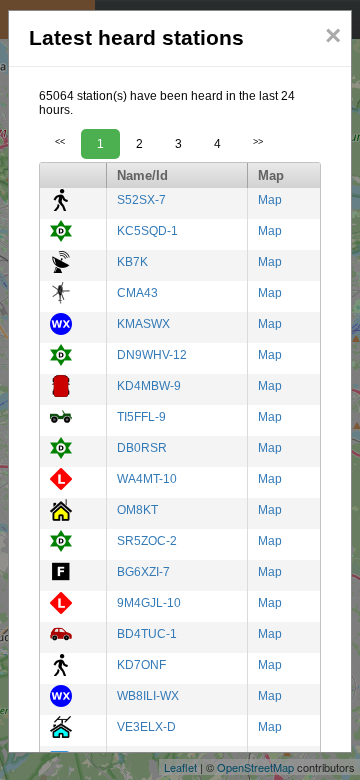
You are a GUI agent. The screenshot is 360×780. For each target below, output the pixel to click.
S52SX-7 (141, 200)
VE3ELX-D (146, 727)
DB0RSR (142, 448)
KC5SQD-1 (147, 231)
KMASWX (143, 324)
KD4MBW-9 (149, 386)
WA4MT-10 (147, 479)
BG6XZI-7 (143, 572)
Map (270, 200)
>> (258, 142)
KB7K (132, 262)
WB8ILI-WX (148, 696)
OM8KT (137, 510)
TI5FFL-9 (141, 417)
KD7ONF (141, 665)
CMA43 (137, 293)
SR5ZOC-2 (147, 541)
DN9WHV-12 (152, 355)
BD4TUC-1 (147, 634)
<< (60, 142)
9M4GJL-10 (149, 603)
